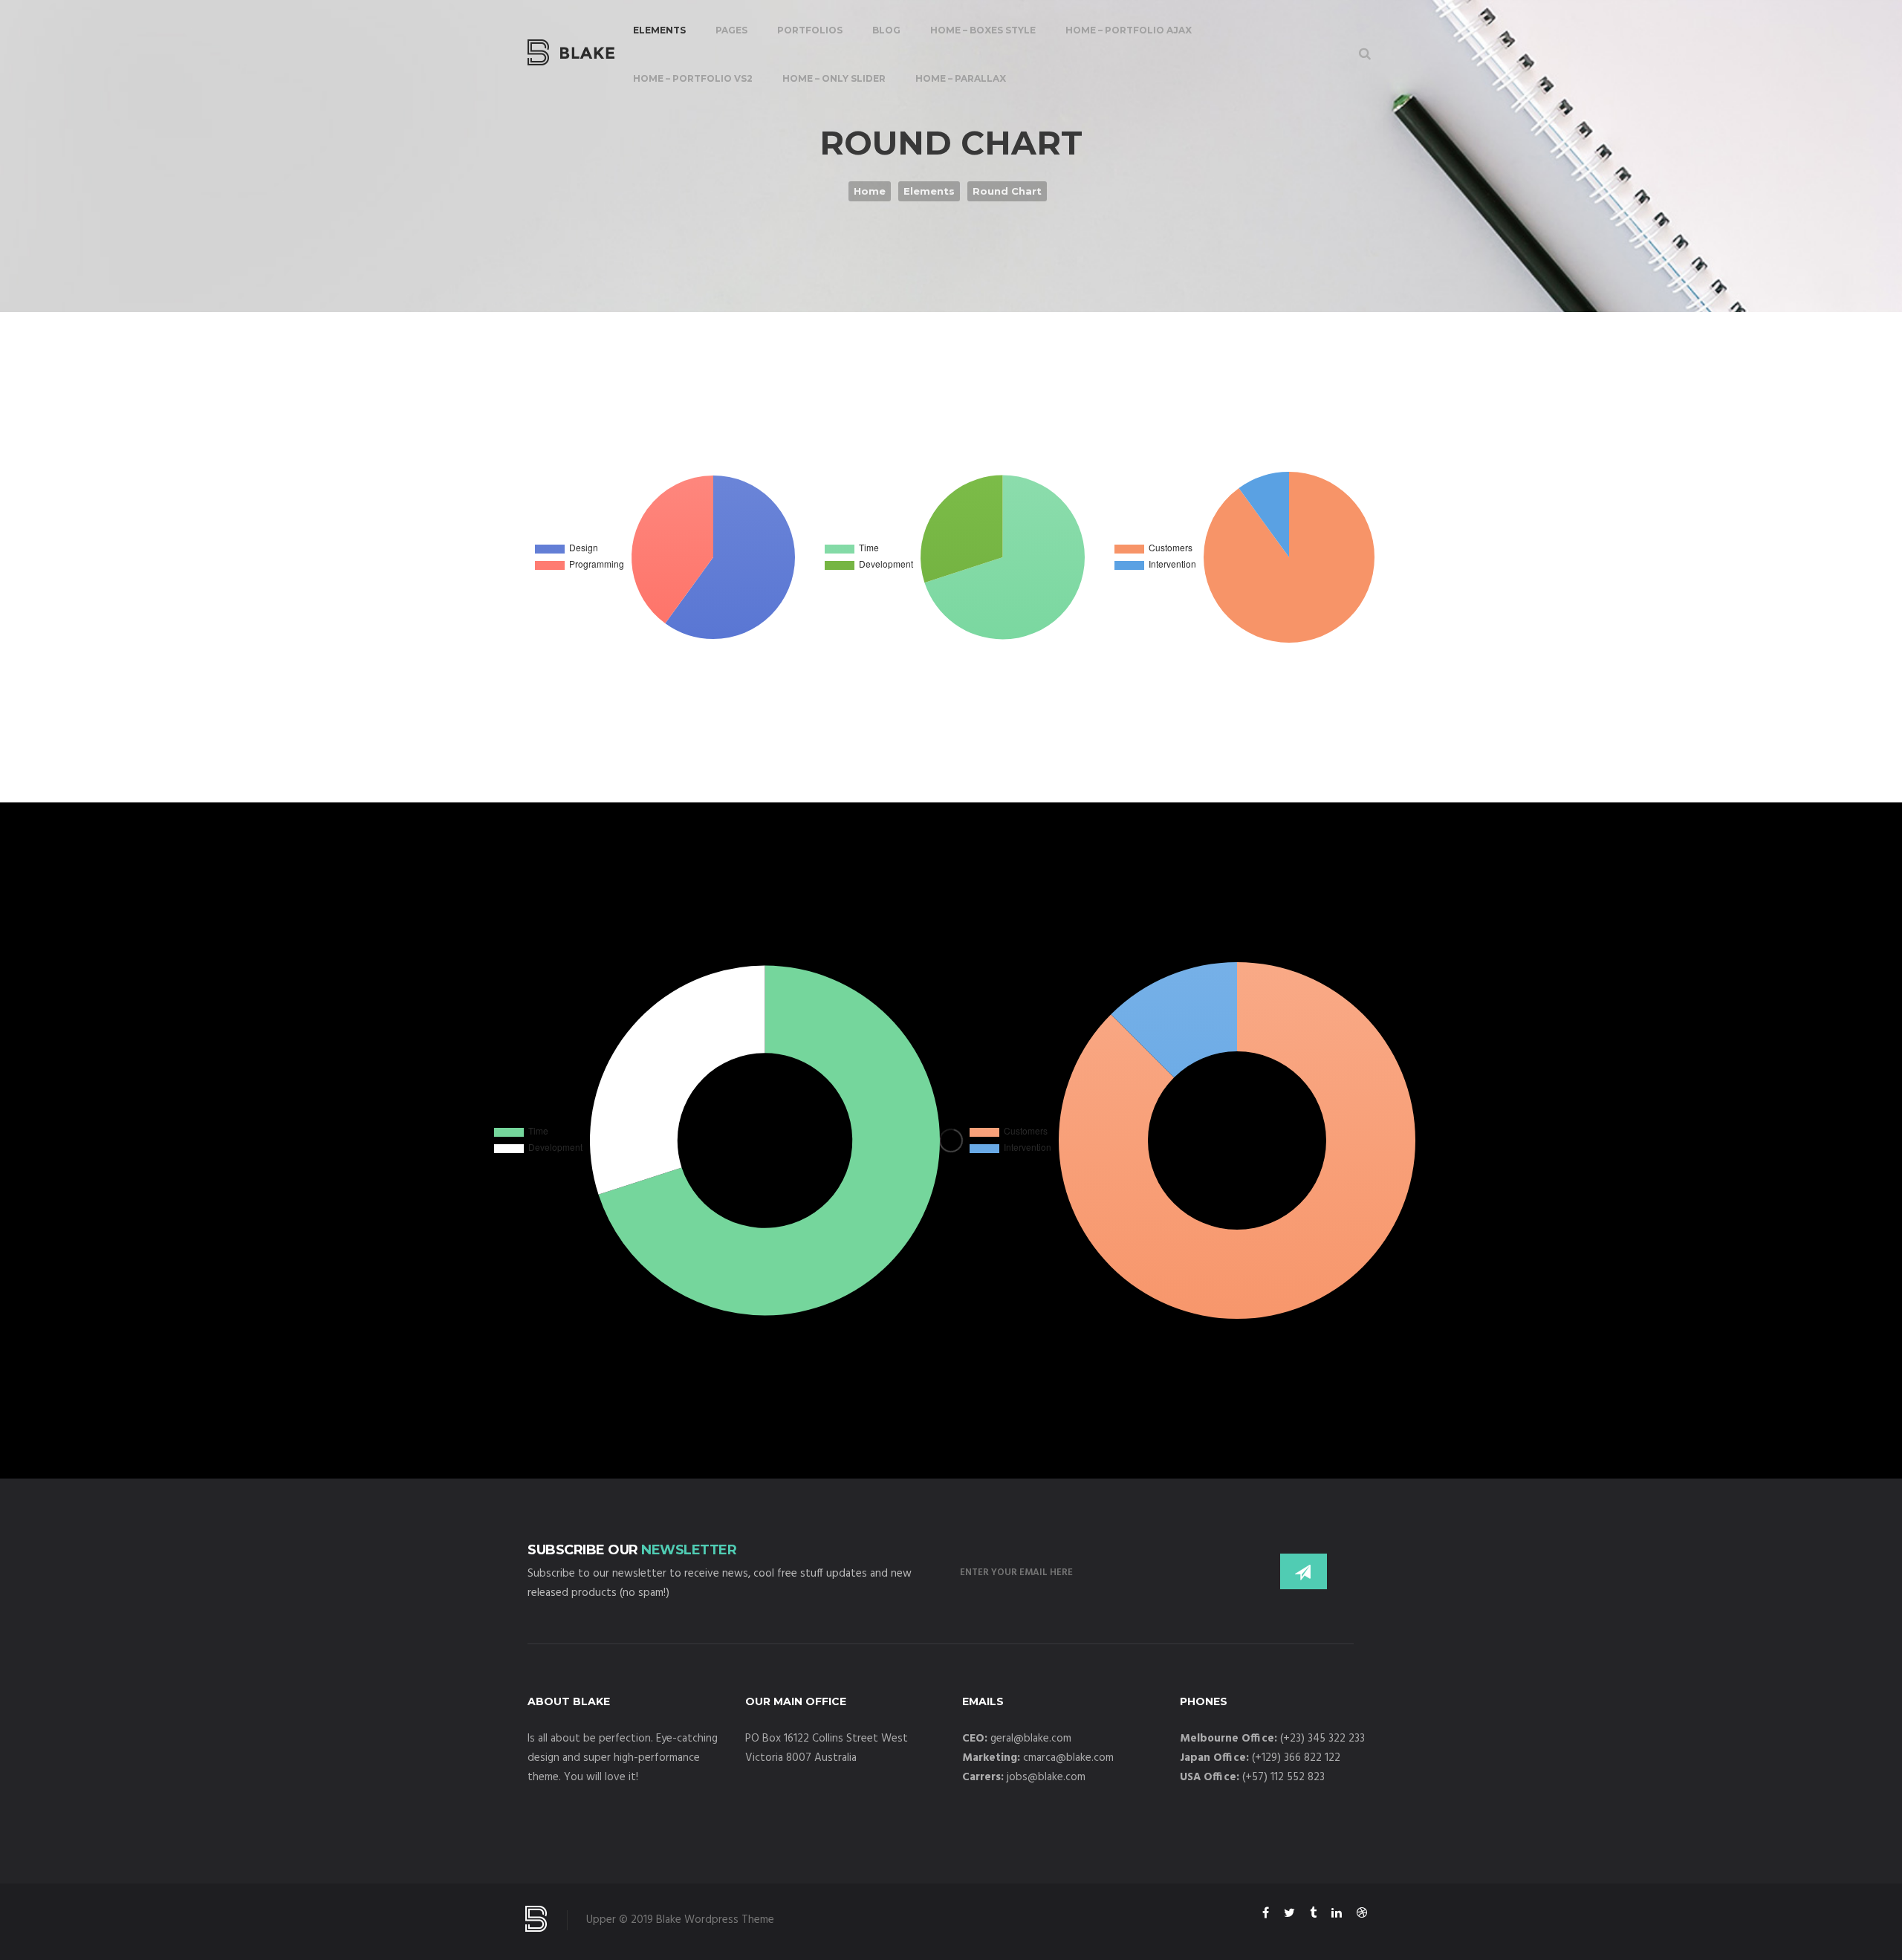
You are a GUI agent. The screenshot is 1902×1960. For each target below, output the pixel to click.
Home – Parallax (961, 78)
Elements (659, 30)
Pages (731, 30)
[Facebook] (1266, 1915)
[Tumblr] (1313, 1915)
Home (870, 191)
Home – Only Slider (834, 78)
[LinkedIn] (1337, 1915)
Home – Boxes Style (983, 30)
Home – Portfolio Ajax (1129, 30)
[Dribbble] (1362, 1915)
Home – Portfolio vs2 (693, 78)
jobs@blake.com (1046, 1777)
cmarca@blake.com (1068, 1758)
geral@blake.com (1031, 1739)
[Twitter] (1289, 1915)
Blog (886, 30)
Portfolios (810, 30)
